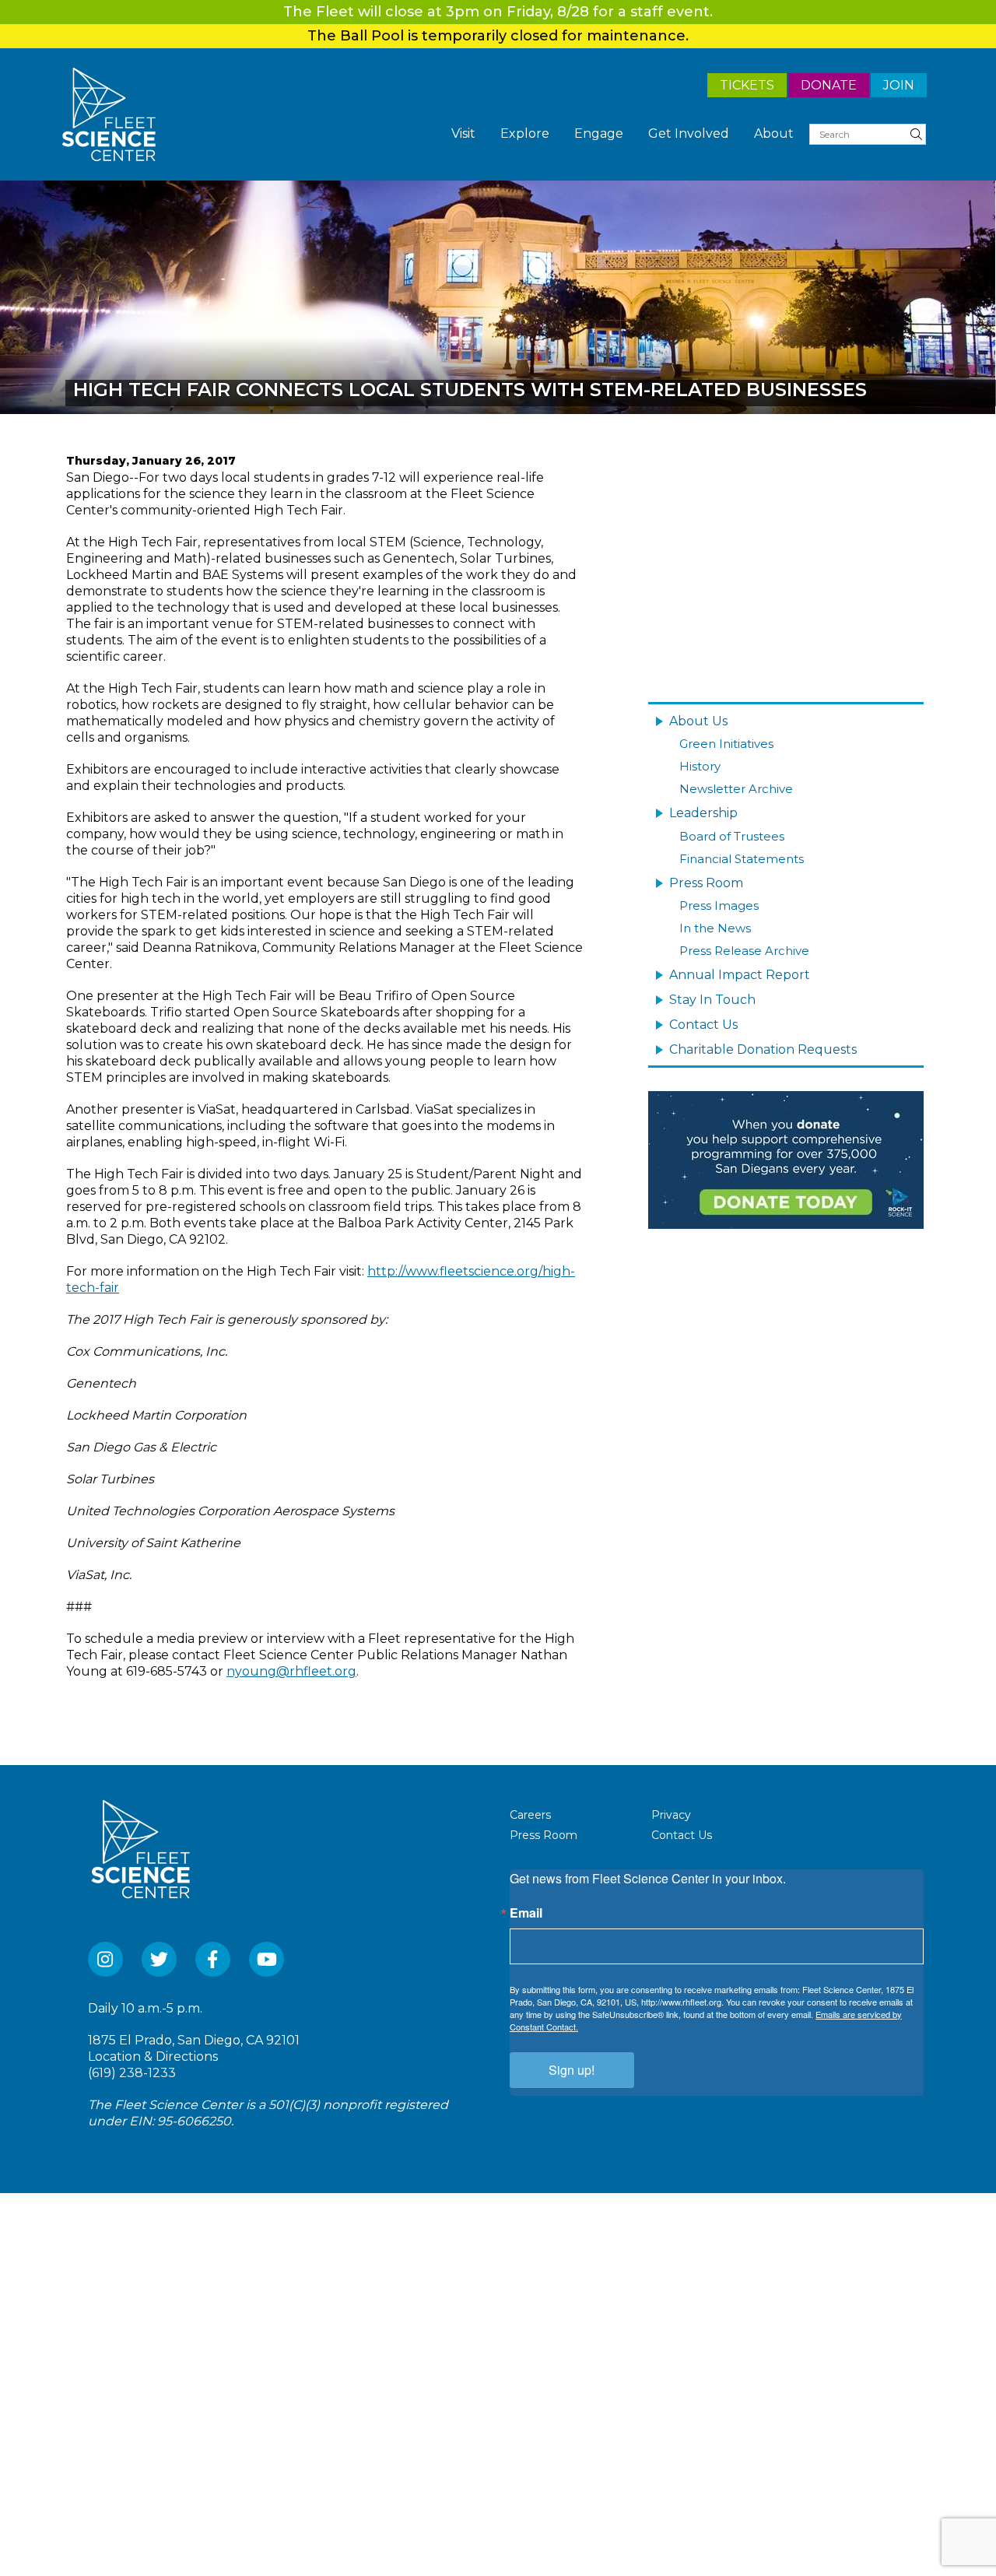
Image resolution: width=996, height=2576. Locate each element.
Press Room (703, 865)
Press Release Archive (744, 927)
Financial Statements (742, 844)
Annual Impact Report (730, 948)
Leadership (699, 802)
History (700, 761)
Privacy (671, 1815)
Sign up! (572, 2070)
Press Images (719, 886)
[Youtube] (267, 1959)
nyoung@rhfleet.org (291, 1671)
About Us (694, 720)
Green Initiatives (726, 741)
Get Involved (700, 134)
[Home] (109, 114)
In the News (715, 906)
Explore (552, 134)
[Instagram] (105, 1959)
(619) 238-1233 (132, 2073)
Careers (530, 1815)
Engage (619, 134)
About (777, 134)
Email (526, 1913)
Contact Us (700, 993)
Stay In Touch (706, 970)
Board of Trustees (732, 824)
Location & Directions (153, 2057)
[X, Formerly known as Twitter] (159, 1959)
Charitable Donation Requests (751, 1016)
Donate (835, 84)
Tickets (760, 84)
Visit (495, 134)
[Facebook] (213, 1959)
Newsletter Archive (736, 781)
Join (900, 84)
